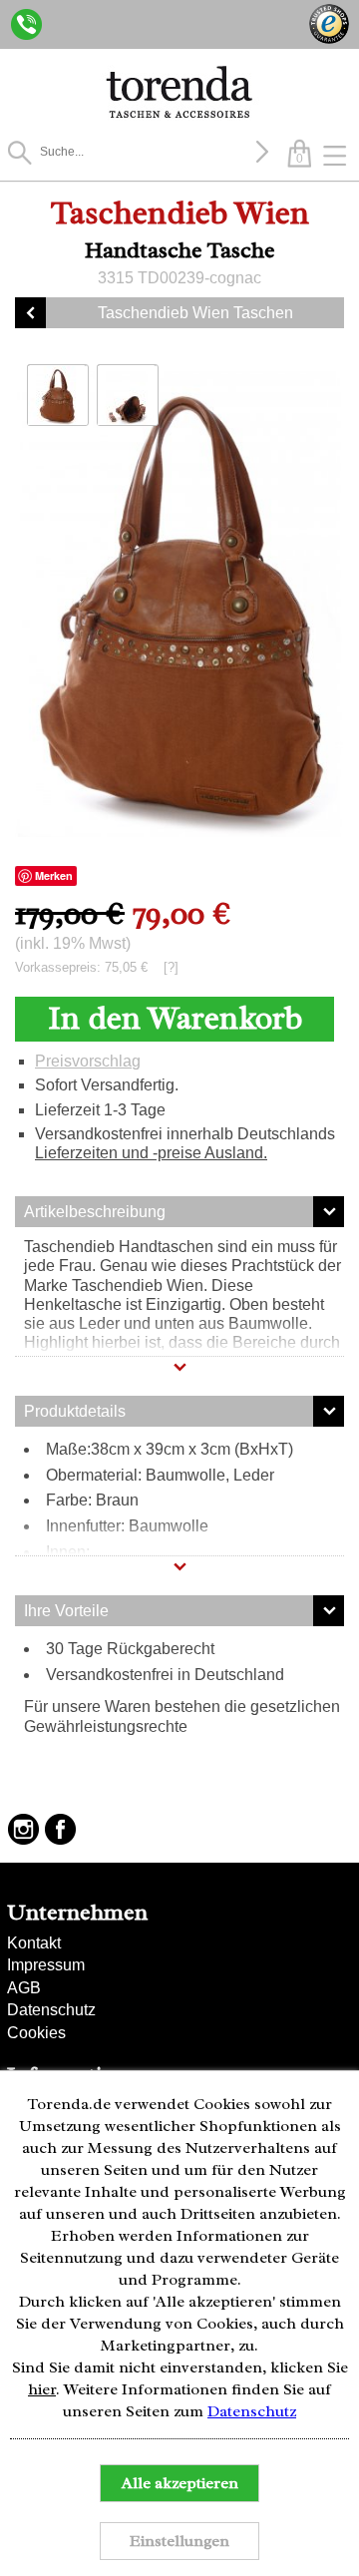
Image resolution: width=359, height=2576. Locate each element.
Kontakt (34, 1943)
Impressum (46, 1965)
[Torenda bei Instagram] (23, 1829)
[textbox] (145, 152)
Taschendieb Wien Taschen (195, 313)
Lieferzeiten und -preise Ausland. (151, 1153)
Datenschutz (51, 2010)
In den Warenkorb (175, 1018)
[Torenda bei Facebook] (60, 1829)
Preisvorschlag (88, 1061)
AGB (24, 1988)
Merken (54, 875)
